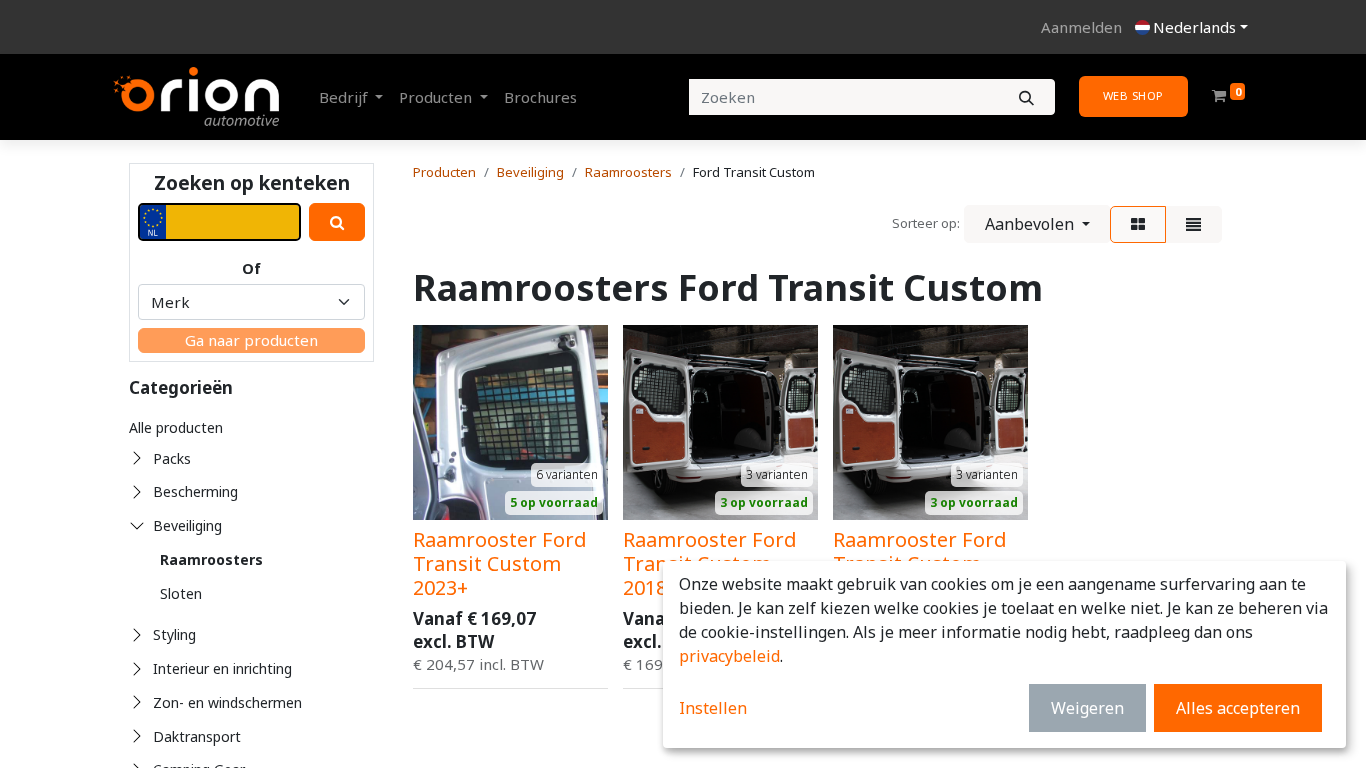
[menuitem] (540, 97)
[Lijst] (1193, 224)
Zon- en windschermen (227, 702)
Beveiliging (187, 525)
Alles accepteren (1238, 708)
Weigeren (1087, 708)
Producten (444, 172)
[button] (1037, 224)
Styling (174, 634)
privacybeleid (729, 656)
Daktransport (197, 736)
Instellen (713, 708)
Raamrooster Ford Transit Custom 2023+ (500, 563)
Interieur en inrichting (222, 668)
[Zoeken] (1026, 97)
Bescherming (195, 491)
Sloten (181, 593)
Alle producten (176, 427)
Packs (172, 458)
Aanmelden (1081, 27)
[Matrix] (1138, 224)
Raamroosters (211, 559)
